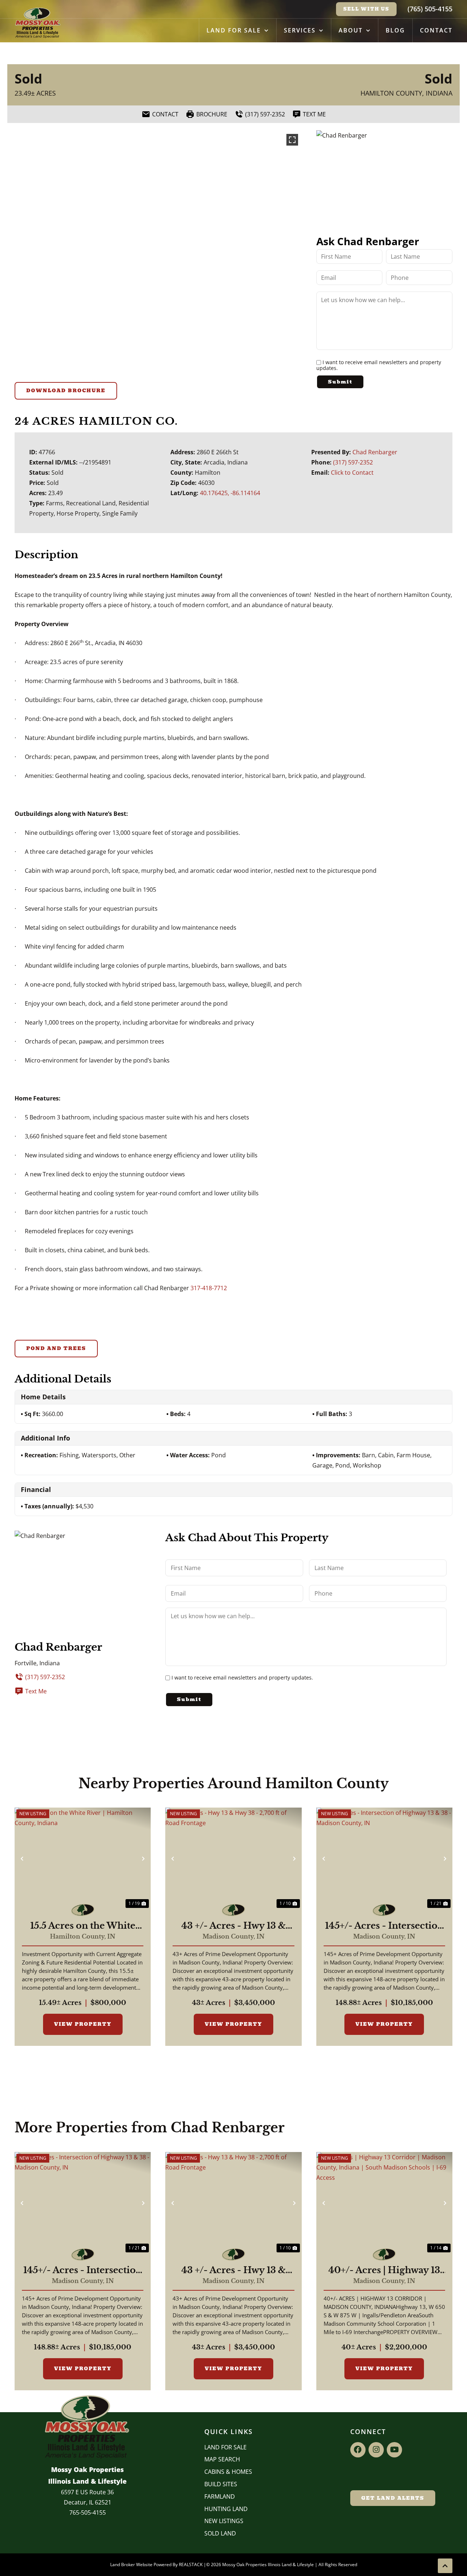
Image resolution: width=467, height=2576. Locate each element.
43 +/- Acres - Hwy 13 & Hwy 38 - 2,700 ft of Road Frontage (233, 1926)
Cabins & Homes (228, 2472)
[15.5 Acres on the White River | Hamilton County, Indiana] (83, 1859)
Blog (395, 30)
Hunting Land (226, 2509)
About (351, 30)
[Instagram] (376, 2450)
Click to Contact (352, 473)
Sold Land (220, 2533)
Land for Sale (234, 30)
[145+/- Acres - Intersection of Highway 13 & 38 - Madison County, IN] (384, 1859)
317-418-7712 (209, 1288)
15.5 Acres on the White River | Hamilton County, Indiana (83, 1926)
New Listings (224, 2521)
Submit (340, 382)
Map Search (222, 2459)
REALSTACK (191, 2565)
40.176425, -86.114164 (230, 493)
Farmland (220, 2496)
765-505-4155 (88, 2513)
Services (300, 30)
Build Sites (221, 2484)
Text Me (36, 1691)
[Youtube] (394, 2450)
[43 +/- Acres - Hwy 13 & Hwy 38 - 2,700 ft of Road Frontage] (233, 1859)
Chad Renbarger (375, 452)
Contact (436, 30)
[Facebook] (358, 2450)
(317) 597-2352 (353, 462)
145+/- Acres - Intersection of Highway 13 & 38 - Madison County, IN (384, 1926)
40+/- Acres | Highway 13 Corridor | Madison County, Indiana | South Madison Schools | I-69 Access (384, 2270)
